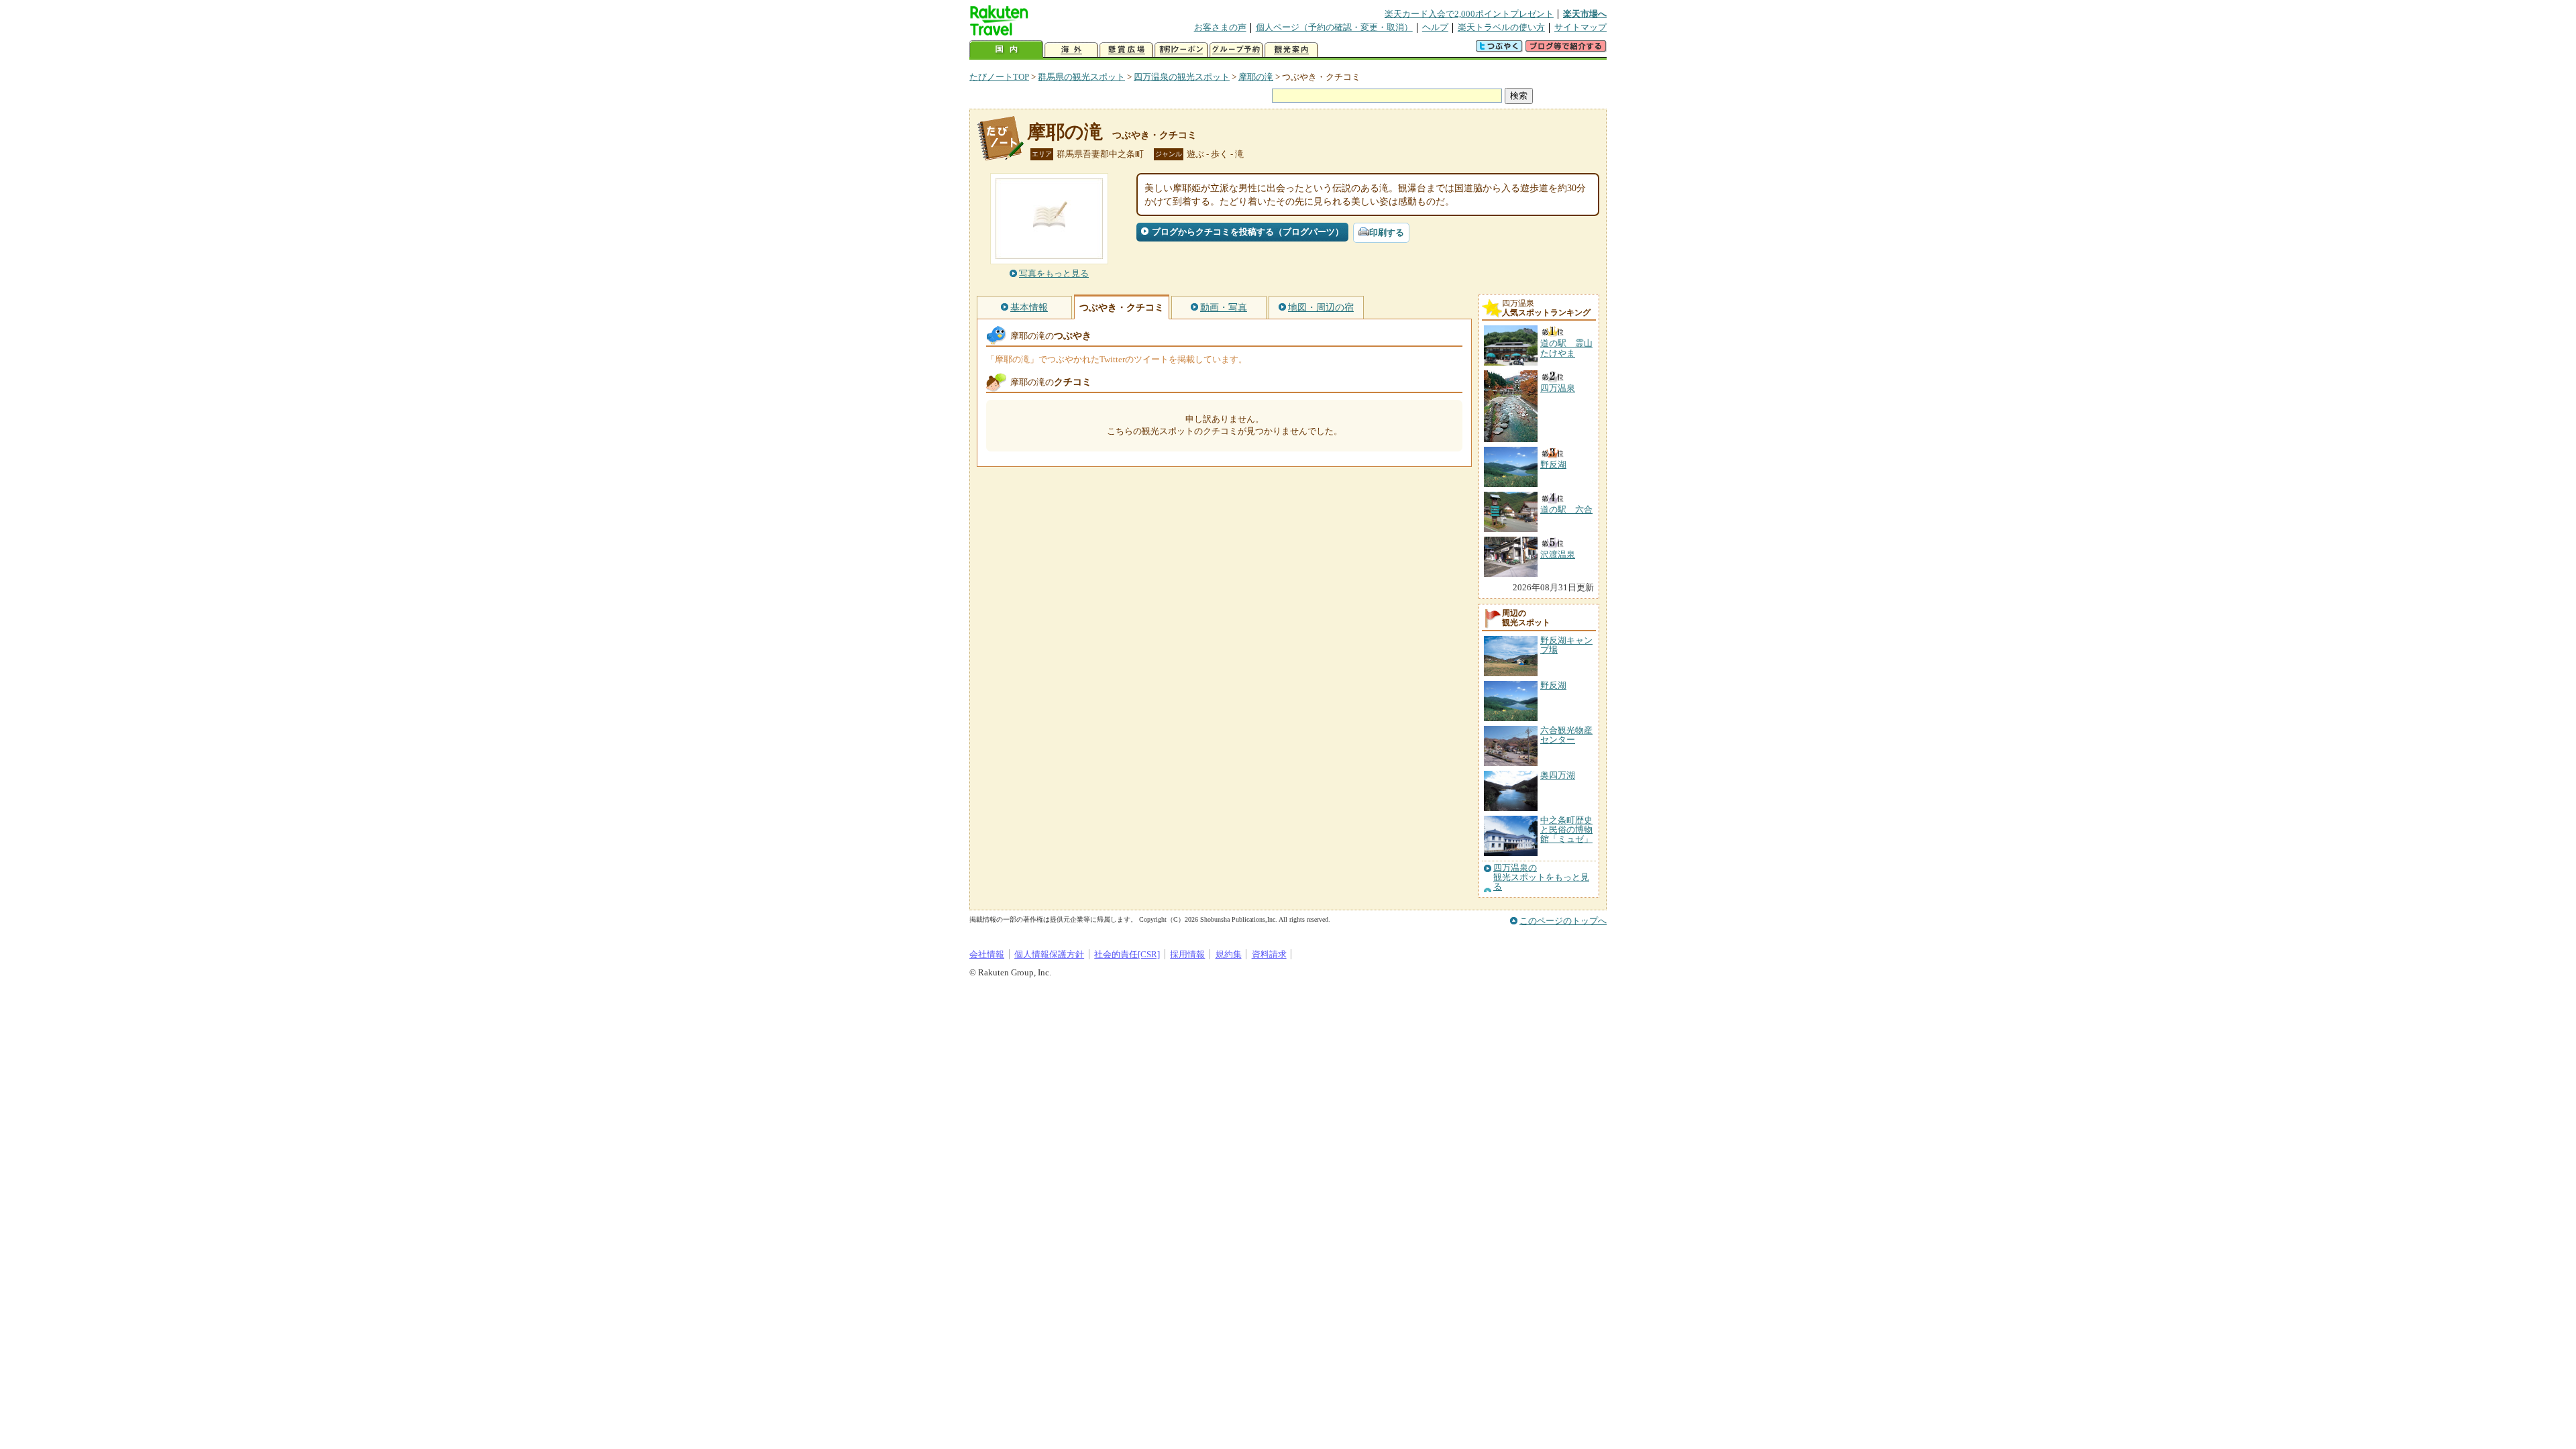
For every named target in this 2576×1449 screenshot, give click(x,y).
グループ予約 (1236, 50)
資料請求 (1269, 954)
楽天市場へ (1585, 14)
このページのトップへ (1563, 921)
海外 (1071, 50)
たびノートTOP (999, 77)
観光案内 (1291, 50)
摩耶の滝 (1256, 77)
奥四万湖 (1558, 775)
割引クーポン (1181, 50)
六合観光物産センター (1566, 735)
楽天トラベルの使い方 (1501, 27)
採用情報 (1187, 954)
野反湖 (1553, 685)
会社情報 (987, 954)
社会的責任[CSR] (1127, 954)
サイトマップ (1580, 27)
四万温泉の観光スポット (1182, 77)
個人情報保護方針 (1049, 954)
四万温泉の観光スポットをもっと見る (1541, 878)
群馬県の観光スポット (1081, 77)
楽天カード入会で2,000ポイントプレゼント (1469, 14)
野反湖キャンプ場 (1566, 645)
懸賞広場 (1126, 50)
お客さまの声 (1220, 27)
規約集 (1229, 954)
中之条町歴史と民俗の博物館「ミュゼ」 (1566, 830)
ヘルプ (1435, 27)
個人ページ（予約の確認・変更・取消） (1334, 27)
